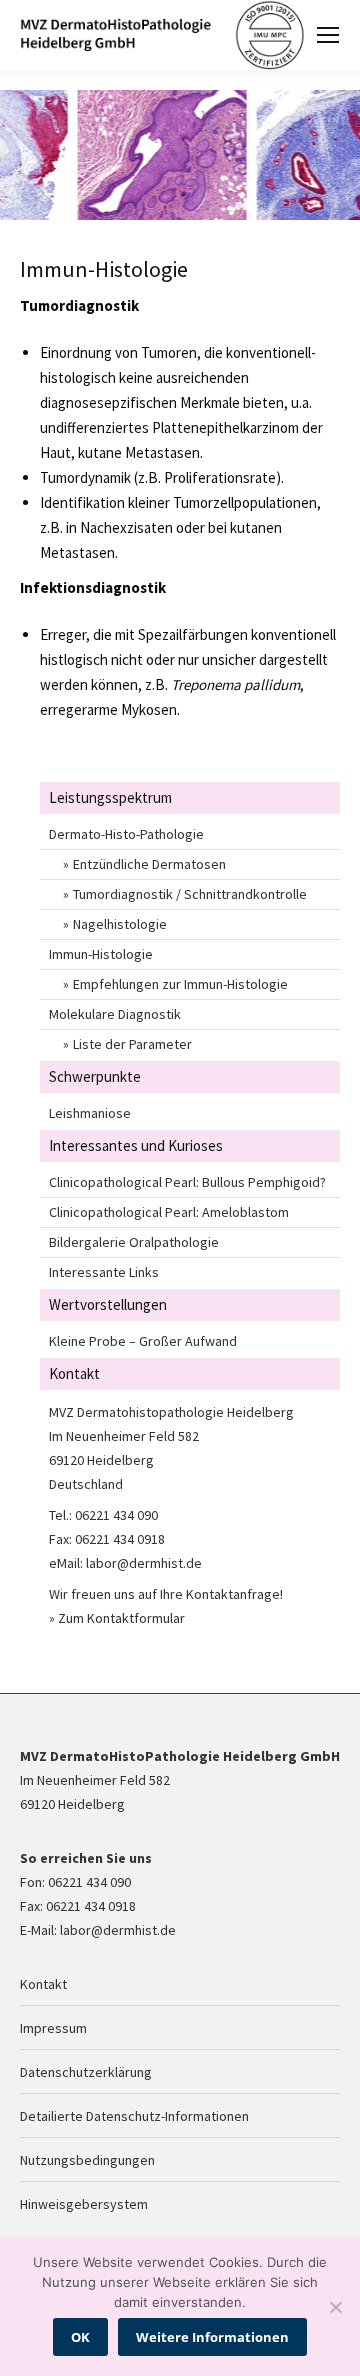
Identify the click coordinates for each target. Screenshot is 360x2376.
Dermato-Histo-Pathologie (126, 834)
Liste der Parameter (132, 1044)
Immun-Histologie (101, 954)
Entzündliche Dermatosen (149, 864)
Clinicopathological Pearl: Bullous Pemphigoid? (187, 1182)
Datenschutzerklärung (86, 2072)
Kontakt (43, 1984)
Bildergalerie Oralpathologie (134, 1242)
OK (80, 2337)
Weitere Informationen (212, 2337)
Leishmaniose (90, 1113)
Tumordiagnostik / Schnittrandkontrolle (190, 894)
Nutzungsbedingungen (87, 2160)
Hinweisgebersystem (84, 2204)
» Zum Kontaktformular (117, 1618)
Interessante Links (104, 1272)
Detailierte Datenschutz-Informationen (134, 2116)
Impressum (53, 2028)
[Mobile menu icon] (328, 35)
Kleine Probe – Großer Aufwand (143, 1341)
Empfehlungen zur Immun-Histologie (180, 984)
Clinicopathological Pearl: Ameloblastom (169, 1212)
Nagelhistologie (120, 924)
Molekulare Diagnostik (115, 1014)
